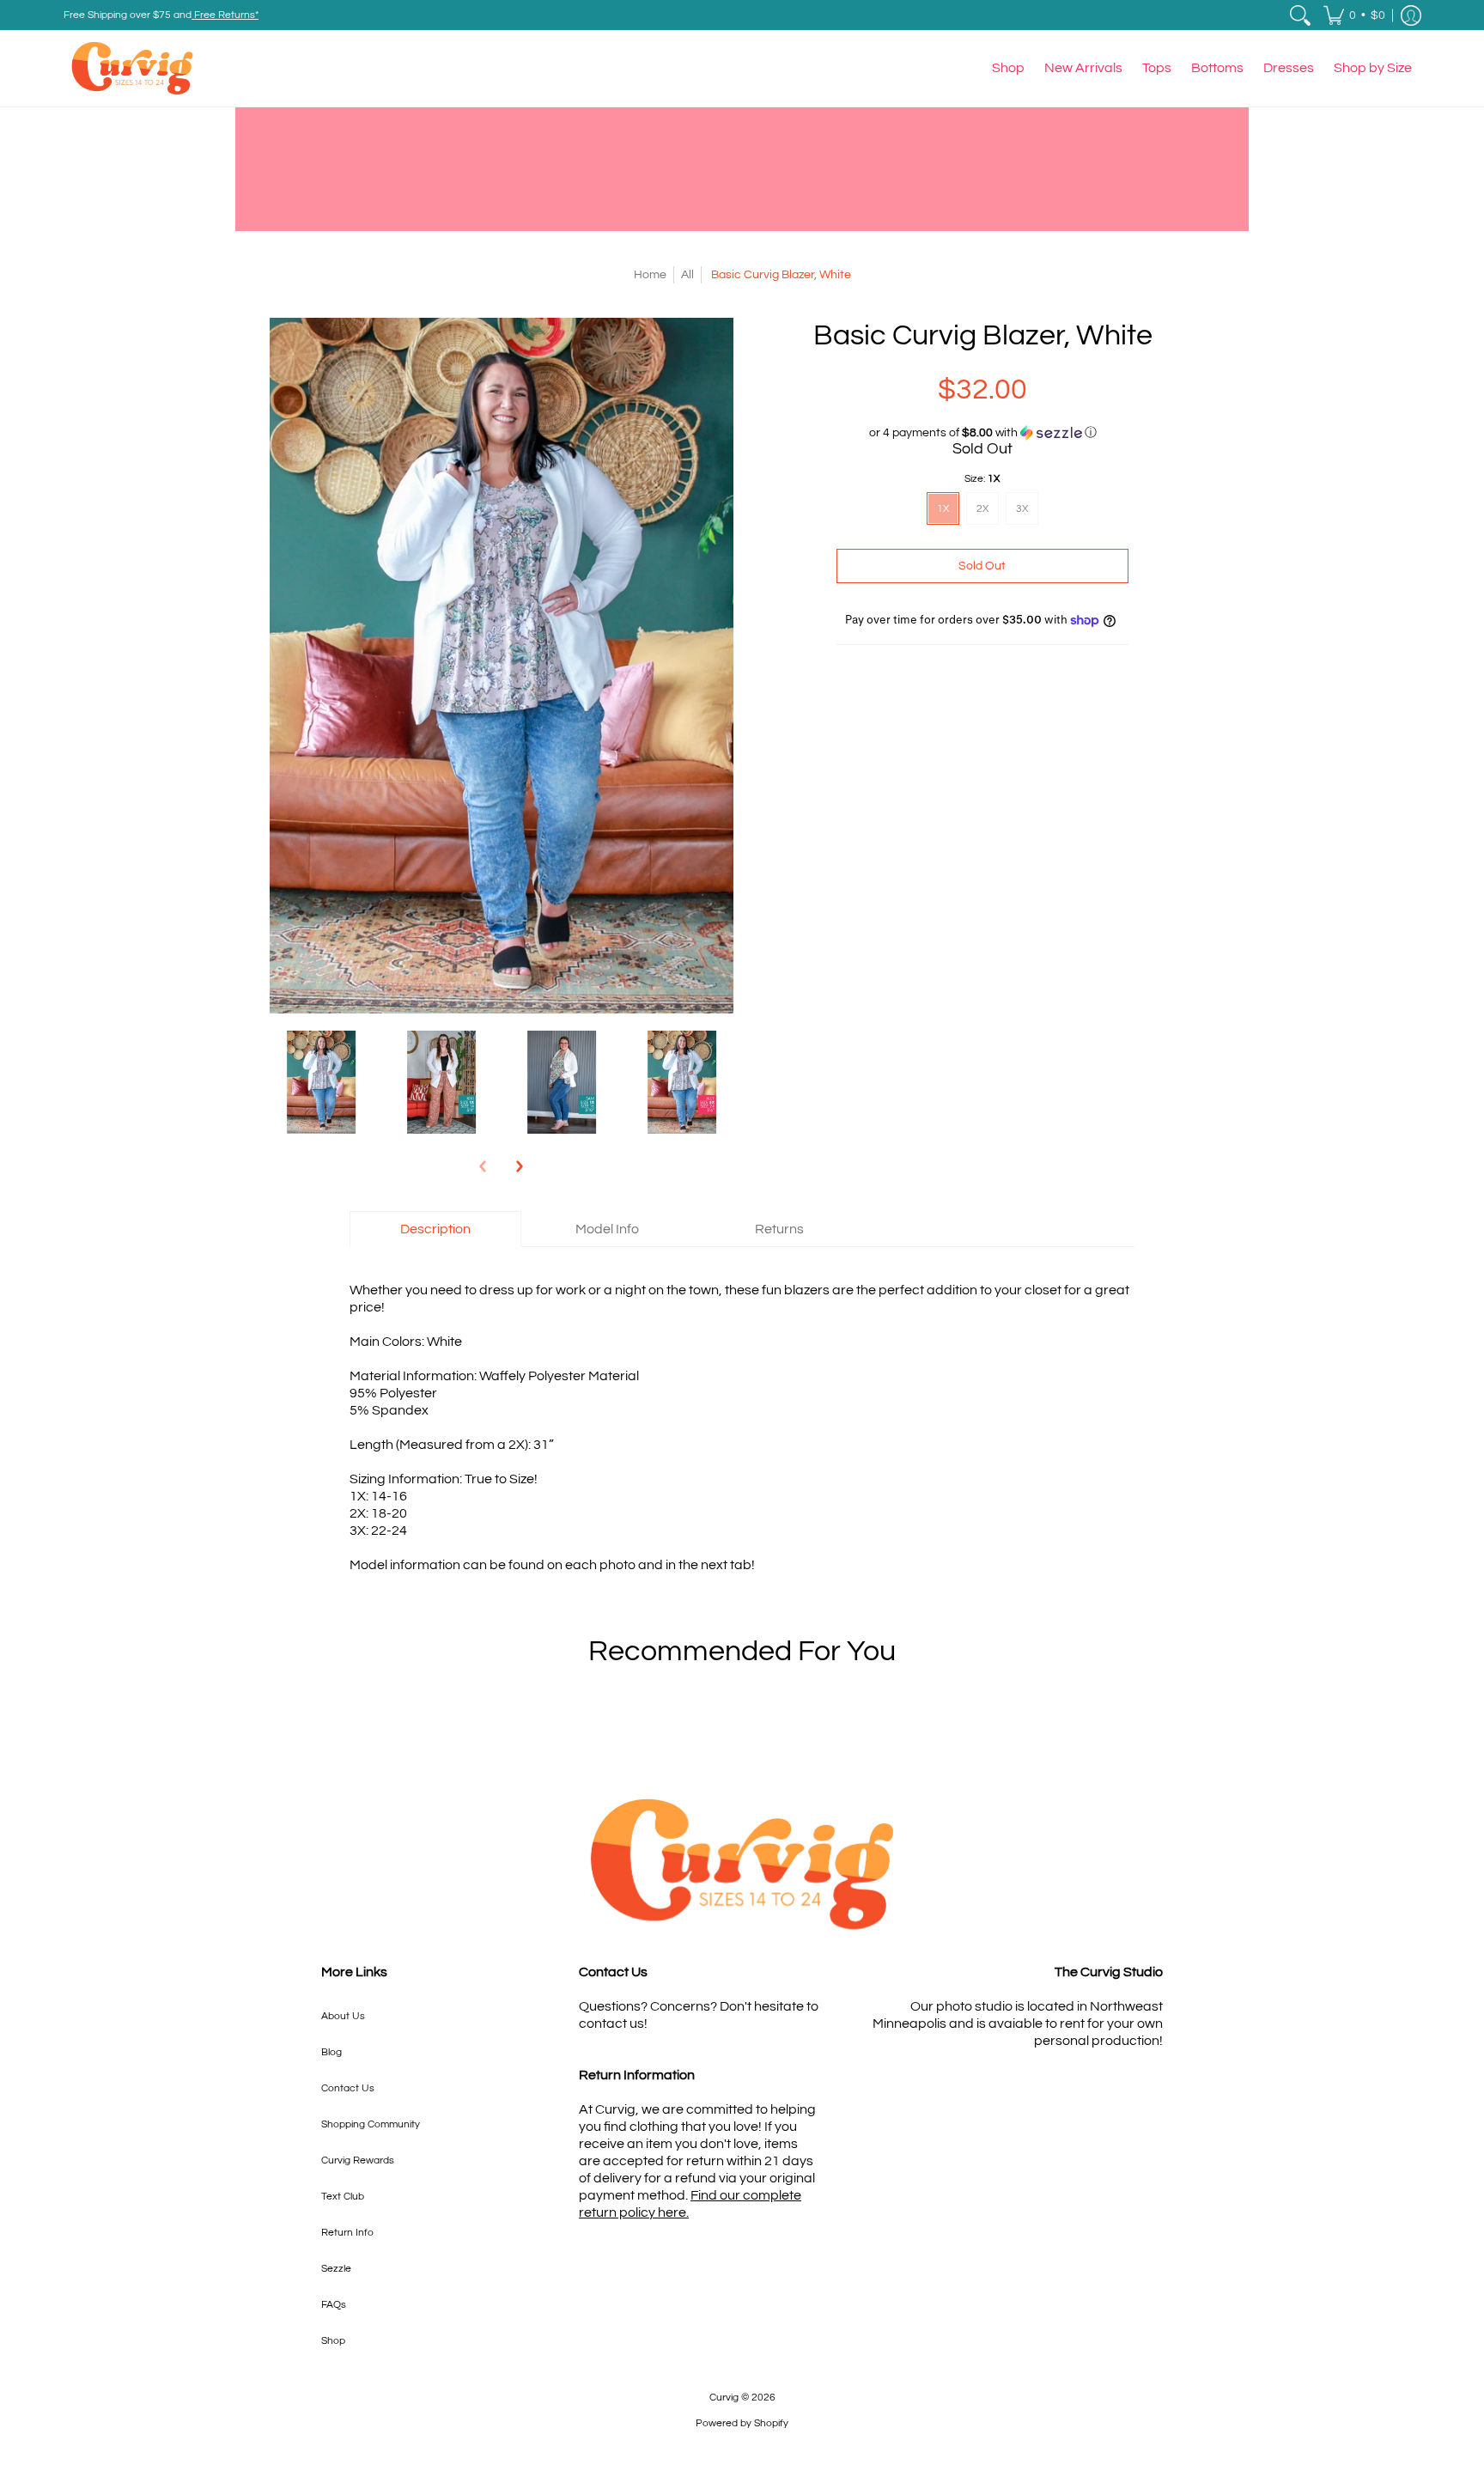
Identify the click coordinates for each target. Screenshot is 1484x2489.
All (687, 275)
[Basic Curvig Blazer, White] (321, 1082)
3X (1022, 509)
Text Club (343, 2197)
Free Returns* (225, 15)
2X (982, 509)
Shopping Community (371, 2124)
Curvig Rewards (358, 2160)
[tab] (435, 1229)
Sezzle (336, 2269)
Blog (331, 2052)
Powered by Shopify (742, 2423)
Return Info (347, 2233)
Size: (982, 479)
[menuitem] (1300, 15)
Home (650, 275)
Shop (333, 2341)
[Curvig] (132, 68)
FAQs (334, 2305)
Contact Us (348, 2088)
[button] (1354, 15)
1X (943, 509)
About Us (343, 2016)
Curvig (724, 2398)
